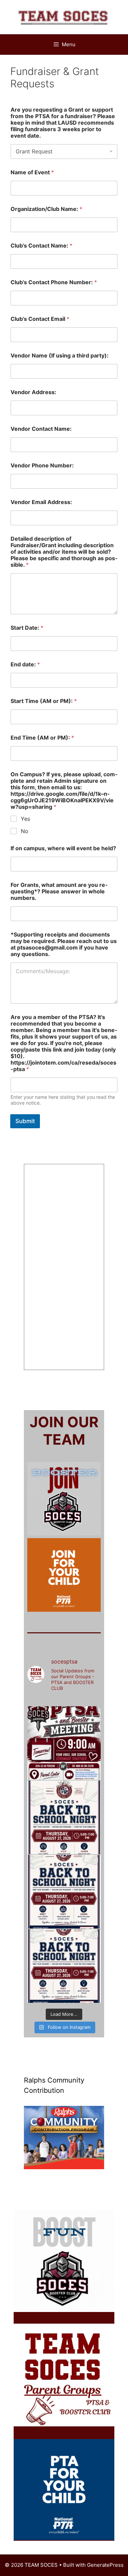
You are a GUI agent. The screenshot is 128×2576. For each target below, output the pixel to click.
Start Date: (27, 628)
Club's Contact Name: (41, 246)
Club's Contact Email (40, 319)
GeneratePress (105, 2565)
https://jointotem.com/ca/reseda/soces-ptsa (63, 1575)
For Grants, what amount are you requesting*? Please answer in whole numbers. (59, 891)
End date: (25, 664)
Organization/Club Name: (46, 209)
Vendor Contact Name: (41, 429)
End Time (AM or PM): (42, 738)
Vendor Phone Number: (42, 466)
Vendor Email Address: (41, 502)
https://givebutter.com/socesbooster (78, 1498)
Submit (25, 1121)
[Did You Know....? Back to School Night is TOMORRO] (64, 1817)
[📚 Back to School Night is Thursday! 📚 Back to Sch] (64, 1966)
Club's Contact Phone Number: (54, 282)
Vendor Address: (33, 392)
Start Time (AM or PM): (44, 701)
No (25, 831)
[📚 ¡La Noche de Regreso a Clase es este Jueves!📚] (64, 1892)
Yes (25, 819)
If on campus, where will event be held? (63, 848)
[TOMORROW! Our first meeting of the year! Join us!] (64, 1743)
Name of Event (32, 172)
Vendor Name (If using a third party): (60, 356)
